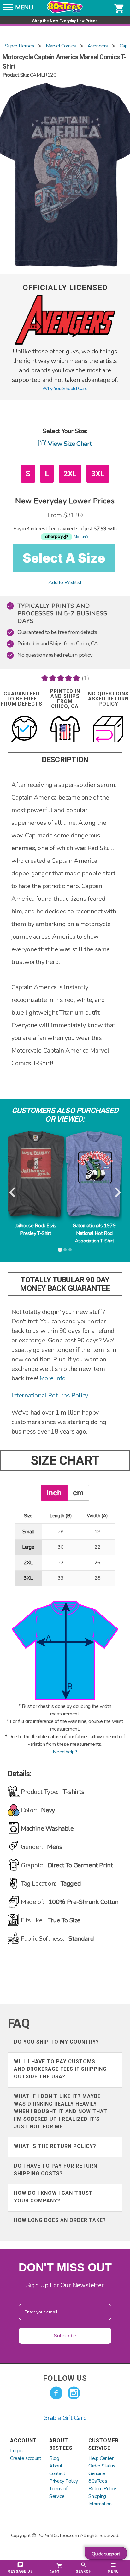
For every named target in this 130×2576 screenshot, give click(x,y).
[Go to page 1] (60, 1250)
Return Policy (102, 2489)
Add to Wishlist (65, 582)
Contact (57, 2473)
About (56, 2466)
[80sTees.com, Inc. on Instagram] (74, 2393)
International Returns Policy (50, 1395)
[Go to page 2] (65, 1250)
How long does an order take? (60, 2220)
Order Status (102, 2466)
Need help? (65, 1752)
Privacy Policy (63, 2481)
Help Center (101, 2458)
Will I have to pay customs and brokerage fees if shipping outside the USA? (60, 2069)
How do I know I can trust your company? (53, 2197)
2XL (70, 474)
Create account (26, 2458)
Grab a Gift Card (65, 2418)
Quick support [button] (106, 2554)
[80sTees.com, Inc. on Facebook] (56, 2393)
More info (53, 1378)
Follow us (65, 2378)
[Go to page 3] (70, 1250)
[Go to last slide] (13, 1193)
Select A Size (64, 558)
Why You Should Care (65, 389)
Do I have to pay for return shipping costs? (56, 2170)
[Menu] (8, 9)
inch (54, 1493)
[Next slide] (117, 1193)
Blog (54, 2458)
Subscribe (65, 2336)
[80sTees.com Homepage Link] (65, 12)
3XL (98, 474)
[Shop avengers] (65, 343)
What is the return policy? (55, 2146)
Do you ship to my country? (56, 2042)
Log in (16, 2451)
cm (78, 1493)
